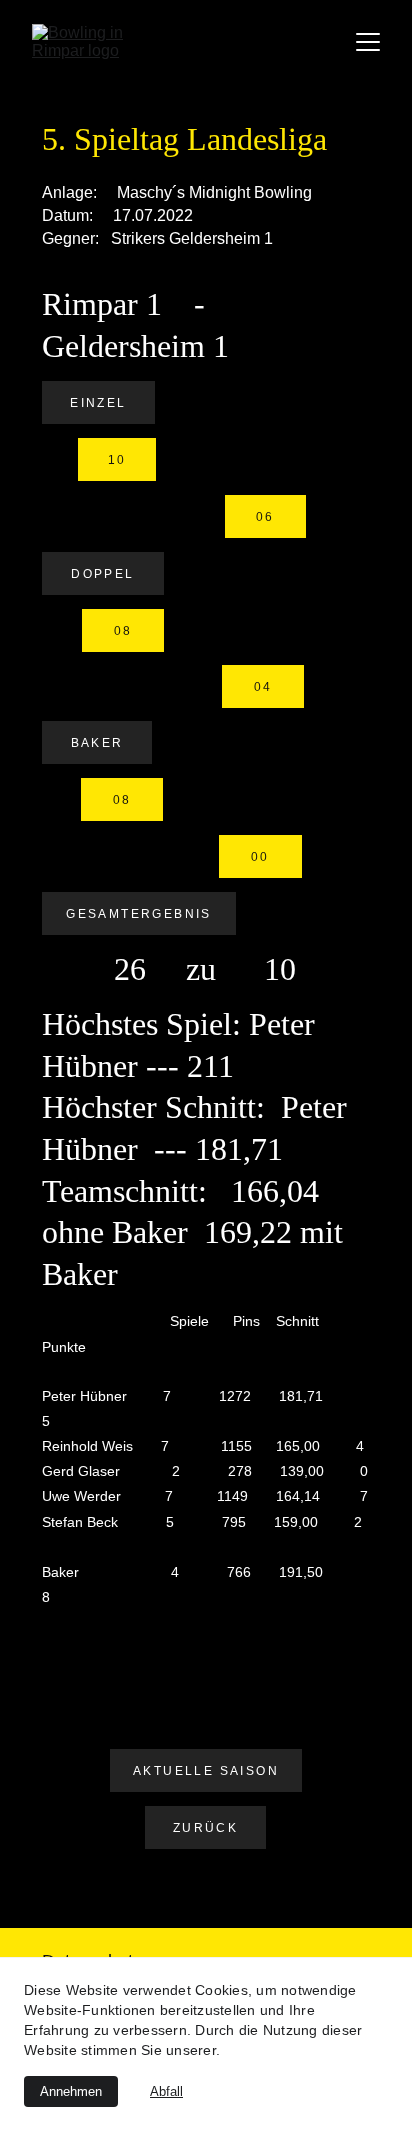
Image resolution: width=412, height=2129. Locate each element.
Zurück (205, 1828)
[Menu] (368, 42)
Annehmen (71, 2091)
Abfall (166, 2091)
